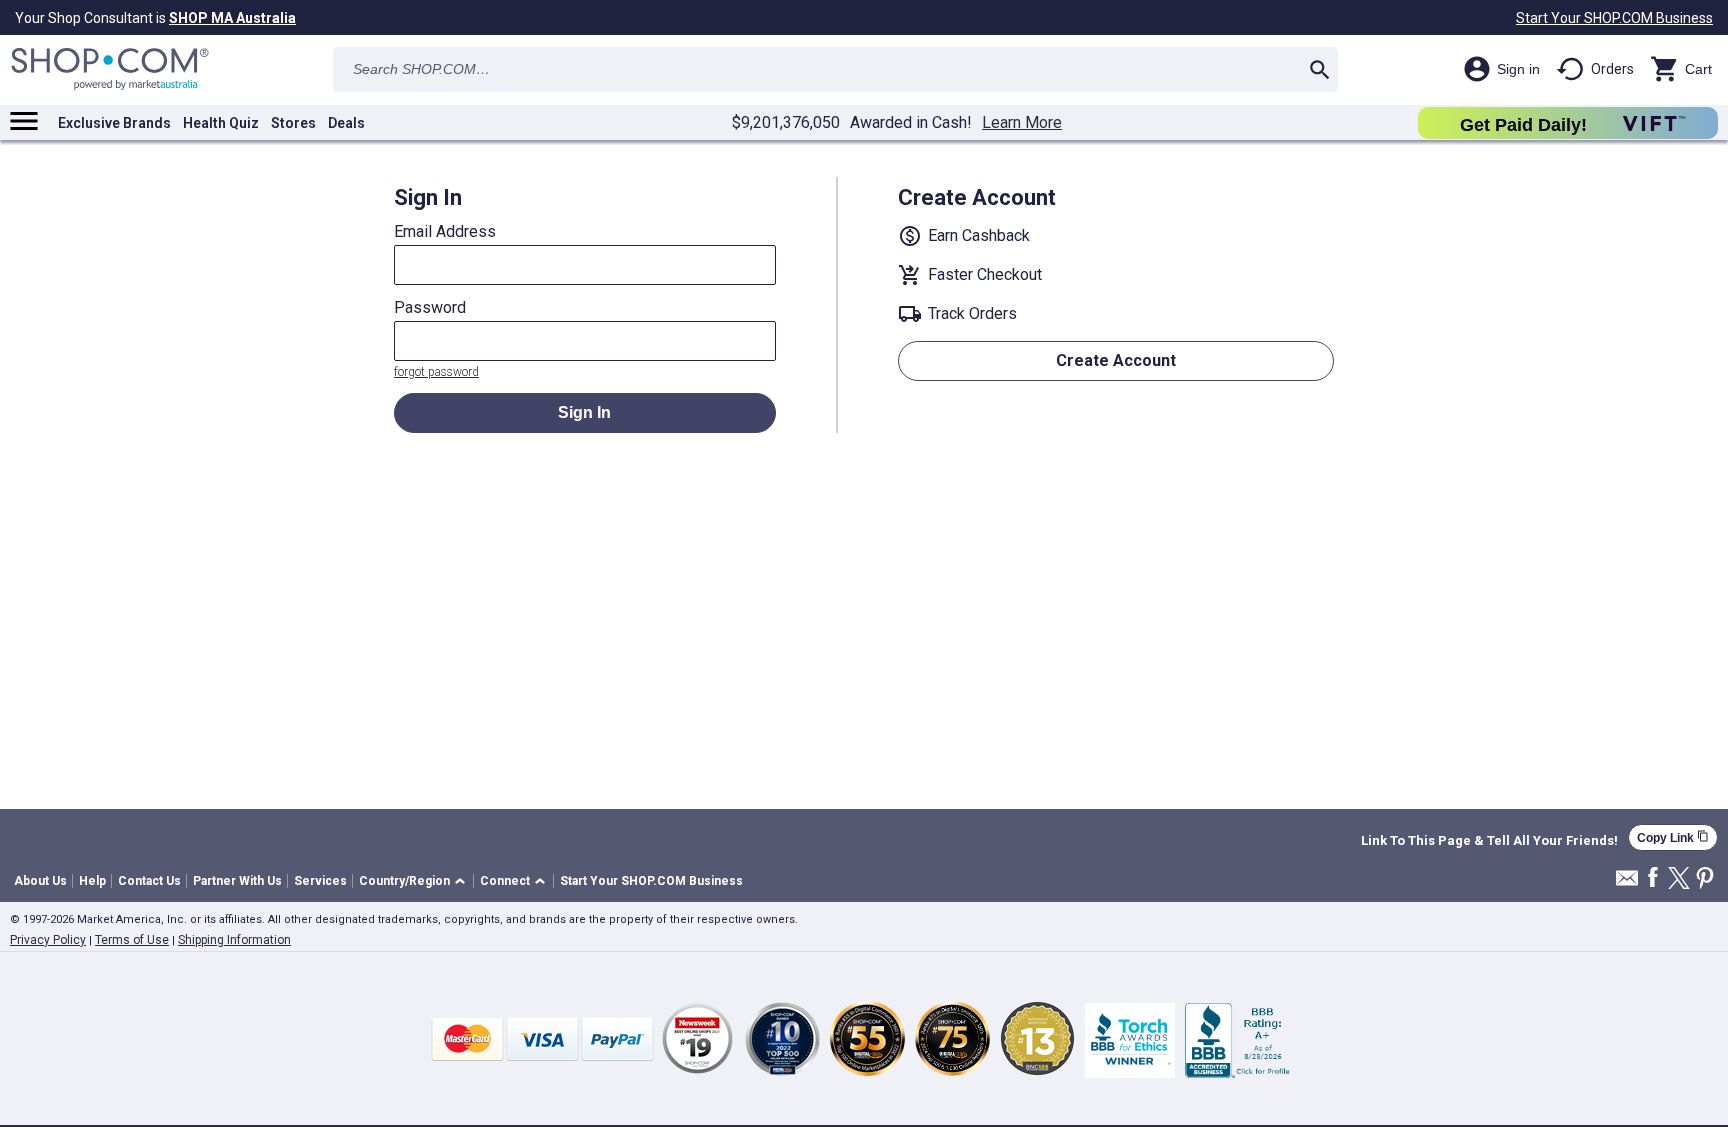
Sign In (584, 412)
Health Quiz (221, 123)
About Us (40, 881)
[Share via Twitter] (1679, 879)
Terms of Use (132, 940)
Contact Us (149, 881)
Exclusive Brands (114, 123)
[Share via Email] (1627, 883)
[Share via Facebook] (1653, 878)
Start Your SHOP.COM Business (1614, 18)
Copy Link (1673, 837)
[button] (415, 881)
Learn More (1022, 123)
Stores (293, 123)
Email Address (445, 232)
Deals (346, 123)
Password (430, 308)
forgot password (436, 372)
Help (92, 881)
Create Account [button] (1116, 360)
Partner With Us (237, 881)
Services (320, 881)
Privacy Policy (48, 940)
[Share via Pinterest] (1705, 879)
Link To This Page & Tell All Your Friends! (1489, 841)
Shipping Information (234, 940)
